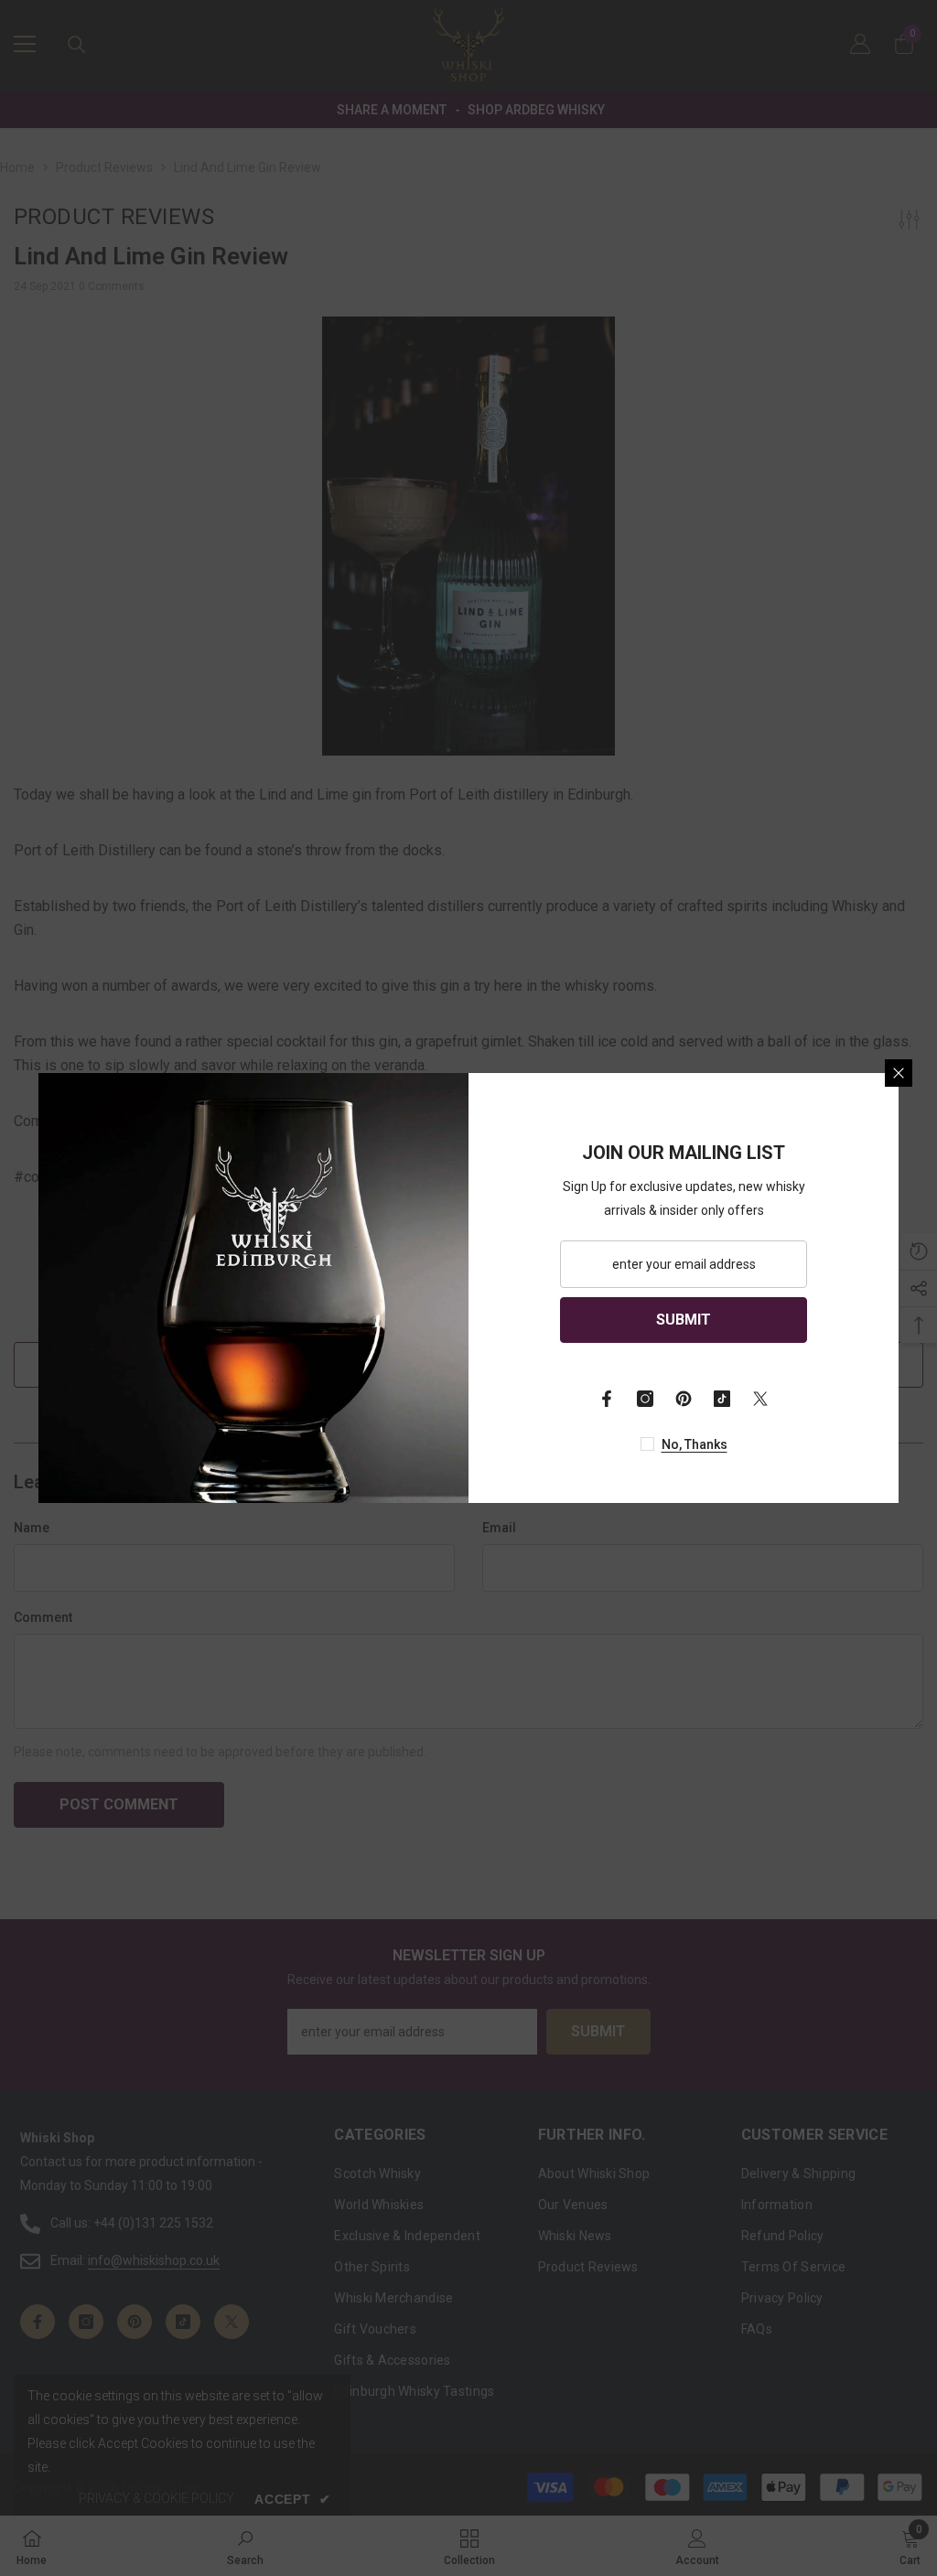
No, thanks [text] (695, 1444)
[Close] (899, 1073)
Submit (684, 1320)
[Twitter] (760, 1399)
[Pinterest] (684, 1399)
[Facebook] (607, 1399)
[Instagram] (645, 1399)
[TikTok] (722, 1399)
